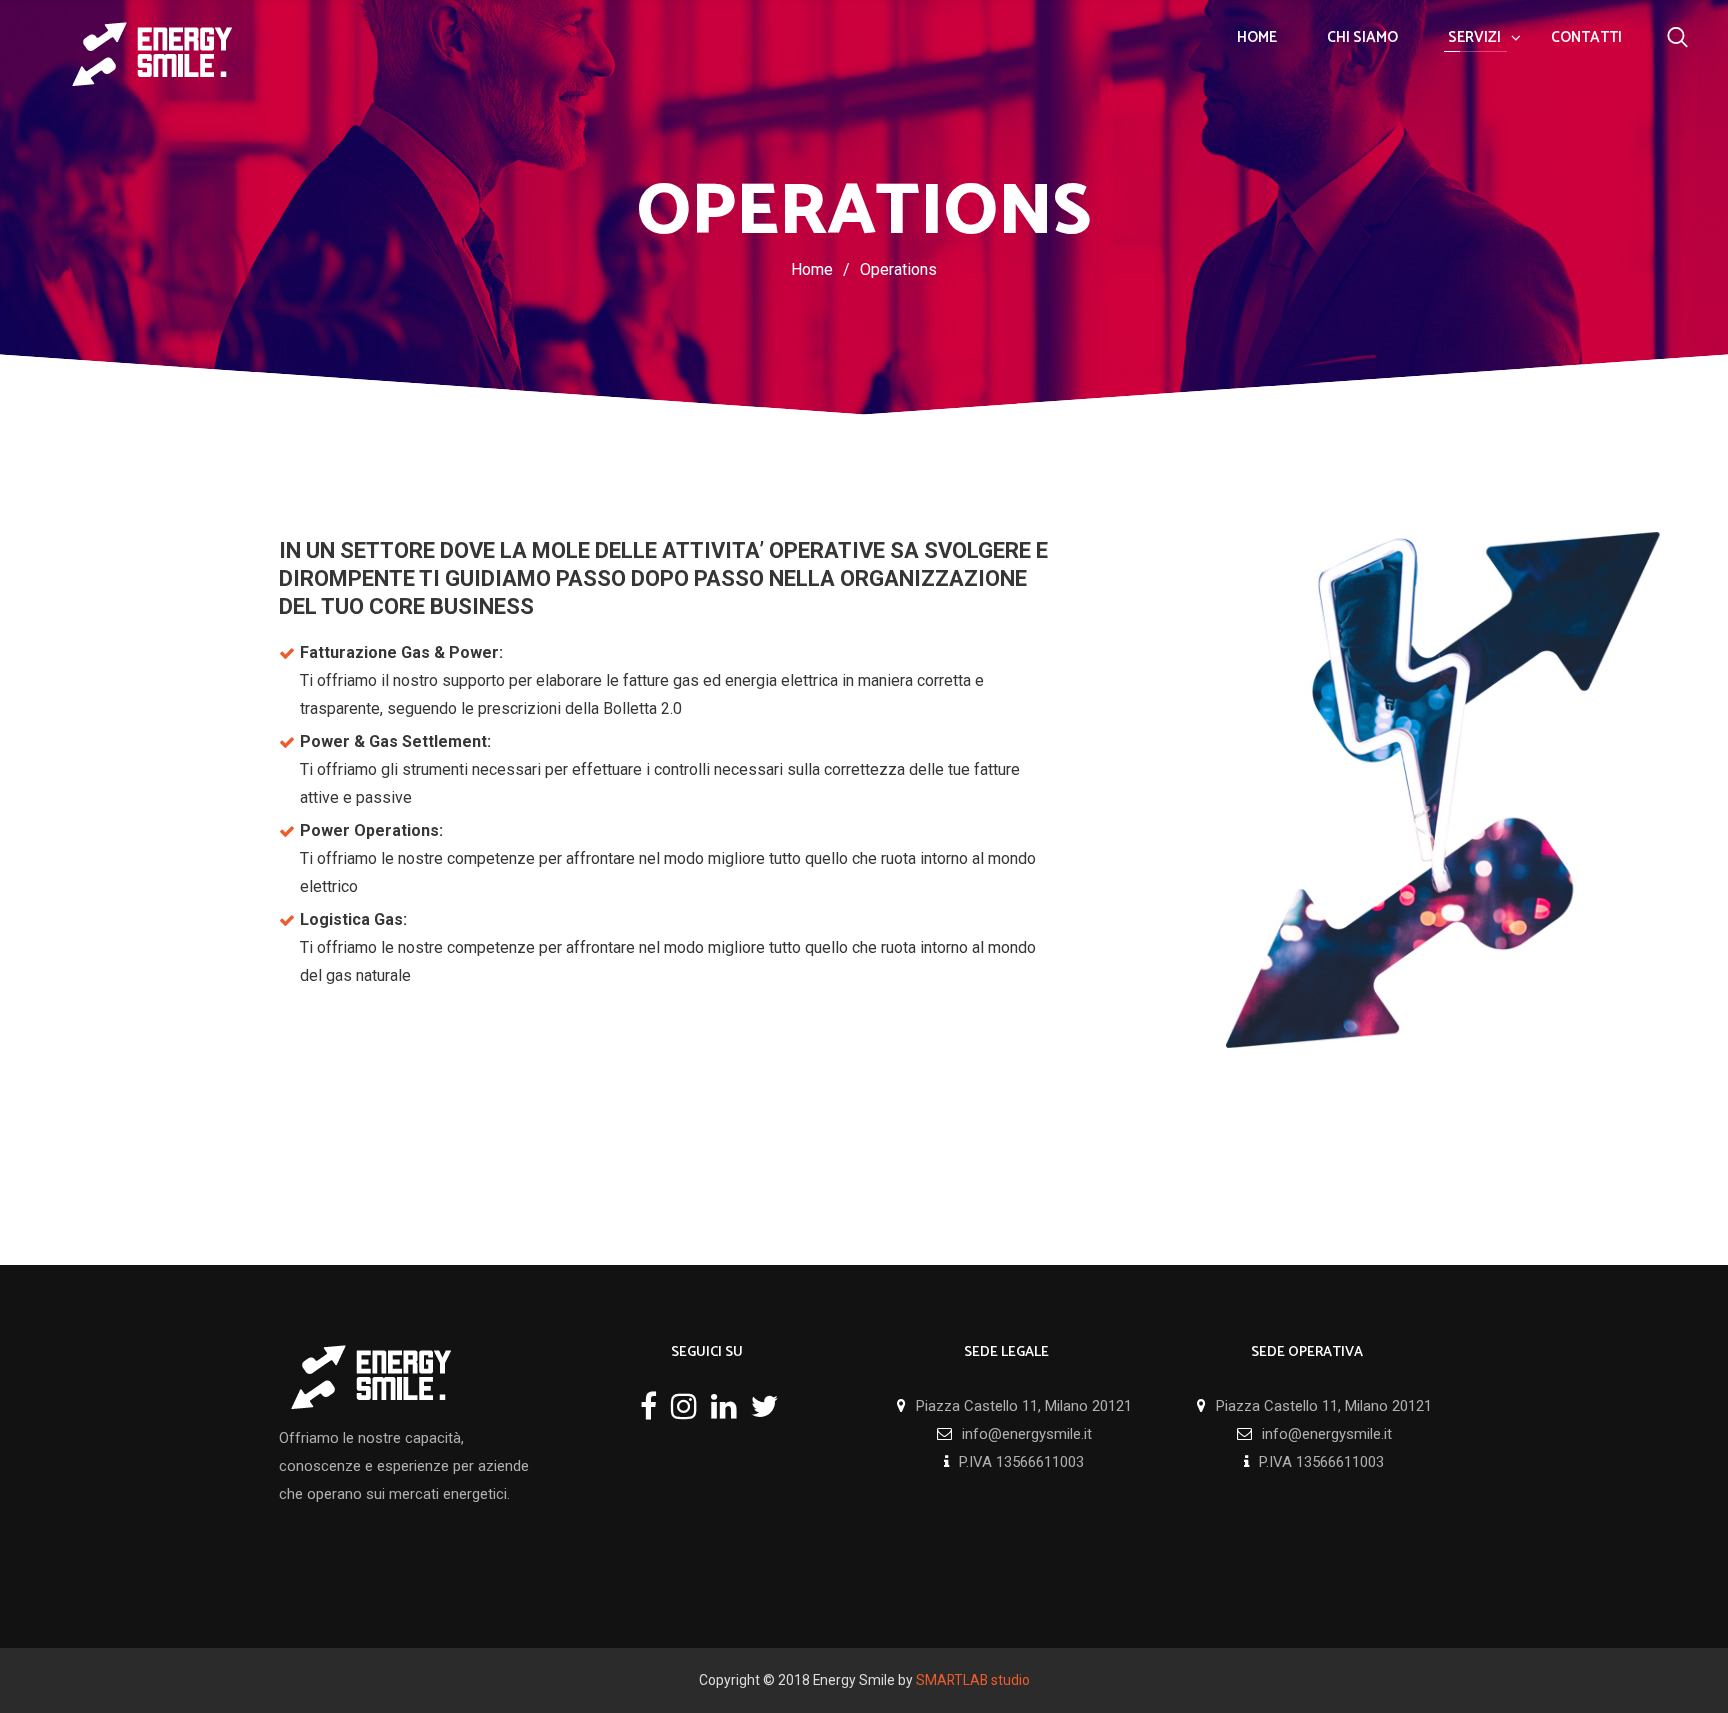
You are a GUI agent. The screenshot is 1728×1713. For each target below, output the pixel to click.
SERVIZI (1474, 37)
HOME (1257, 37)
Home (812, 269)
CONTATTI (1586, 37)
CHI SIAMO (1362, 37)
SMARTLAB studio (973, 1680)
